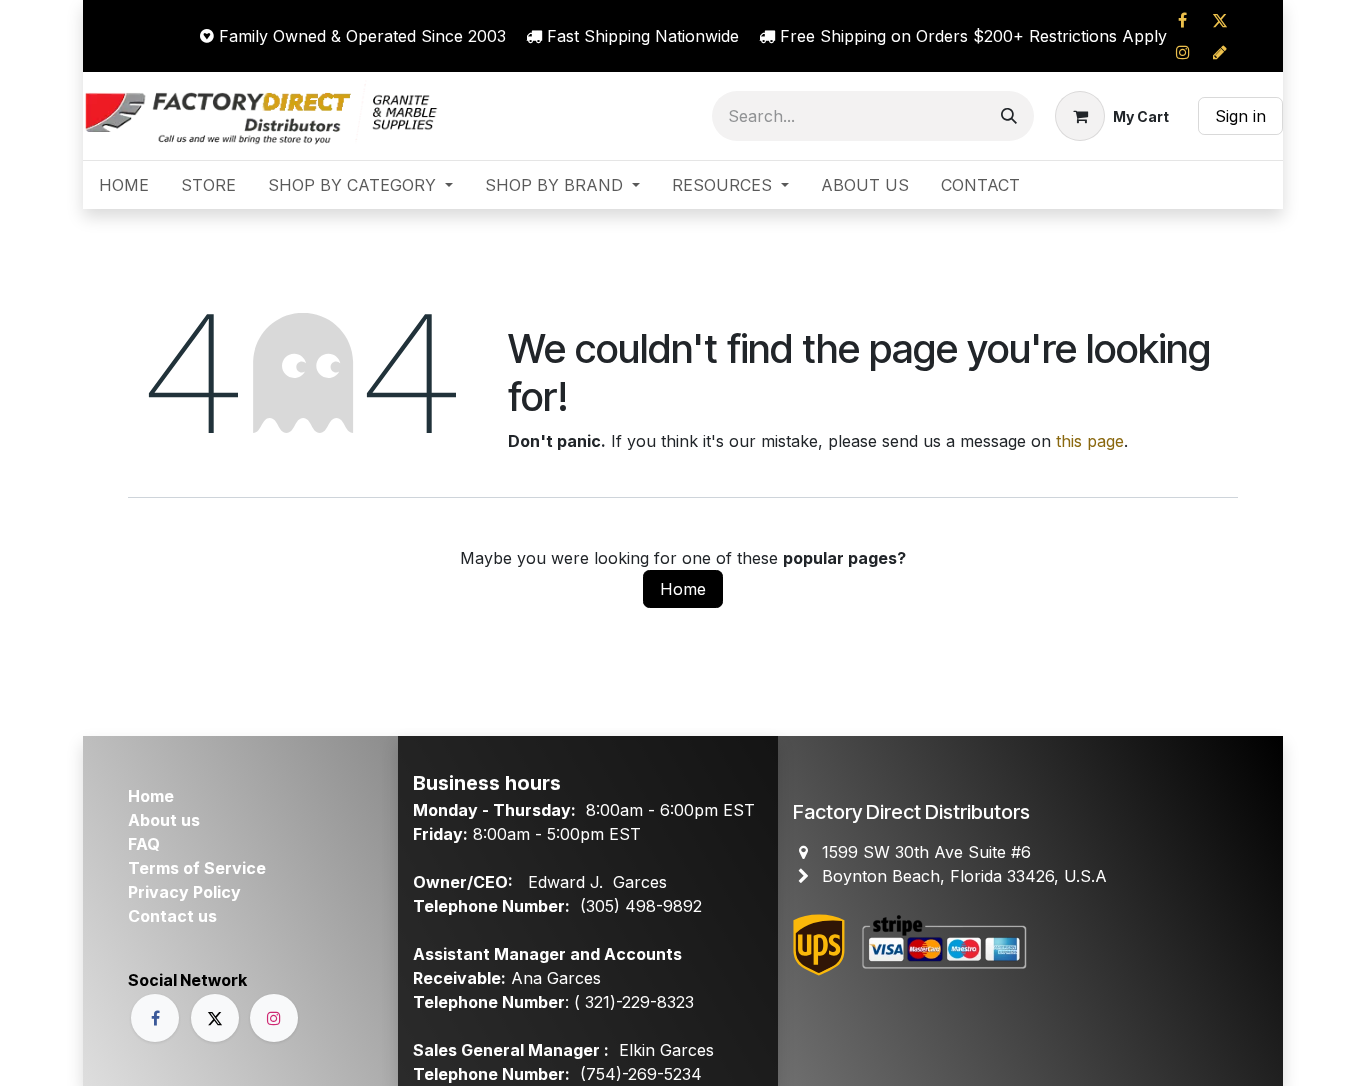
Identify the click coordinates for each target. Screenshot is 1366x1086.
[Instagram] (1183, 52)
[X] (1220, 20)
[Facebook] (1183, 20)
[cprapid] (1220, 52)
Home (683, 589)
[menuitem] (124, 185)
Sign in (1240, 116)
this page (1090, 441)
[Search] (1009, 116)
